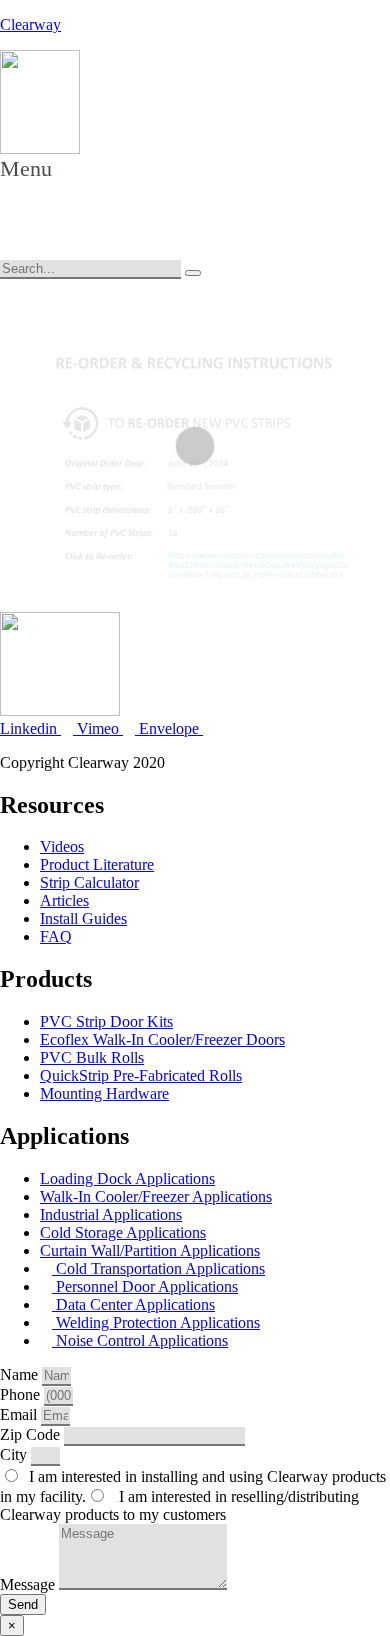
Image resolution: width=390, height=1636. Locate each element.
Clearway (30, 24)
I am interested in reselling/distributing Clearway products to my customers (179, 1505)
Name (21, 1374)
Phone (22, 1394)
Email (20, 1414)
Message (29, 1584)
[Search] (193, 273)
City (15, 1454)
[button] (39, 187)
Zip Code (32, 1434)
